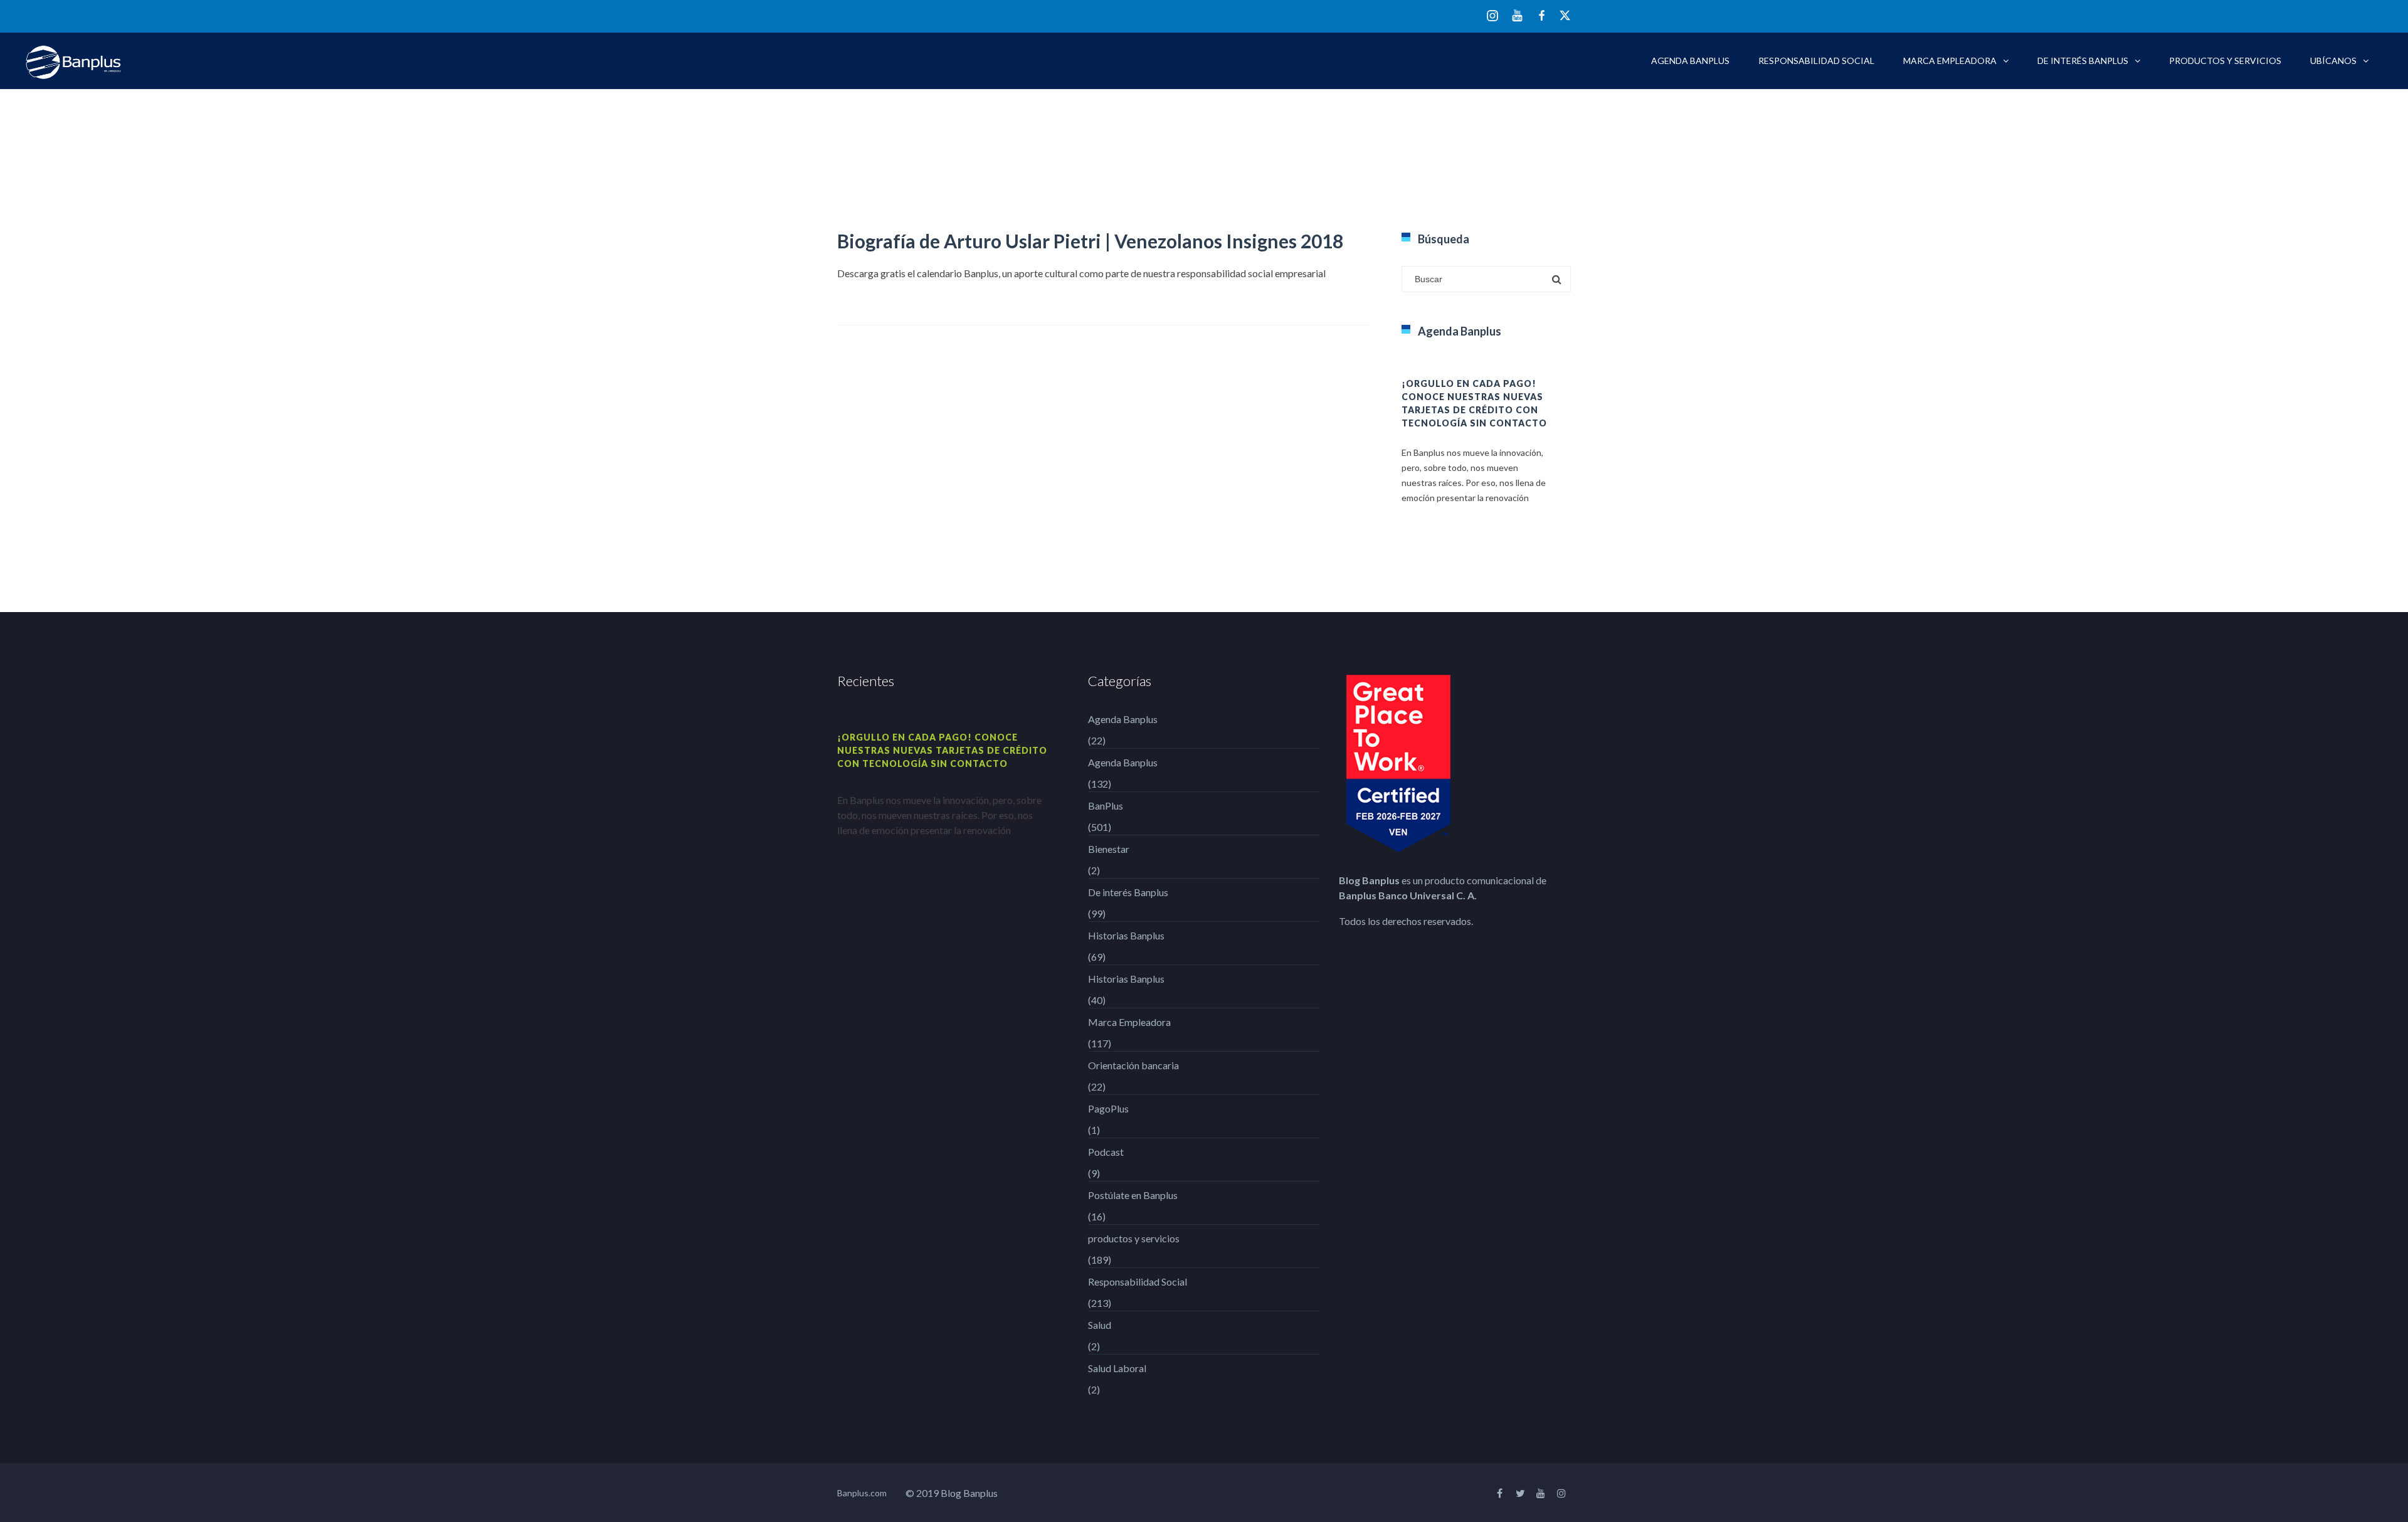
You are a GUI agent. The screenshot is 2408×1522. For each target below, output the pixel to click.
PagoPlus (1108, 1108)
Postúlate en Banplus (1133, 1195)
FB (1542, 15)
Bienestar (1109, 849)
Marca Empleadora (1950, 61)
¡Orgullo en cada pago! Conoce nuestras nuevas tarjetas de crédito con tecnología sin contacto (942, 750)
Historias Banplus (1126, 935)
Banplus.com (862, 1493)
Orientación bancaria (1133, 1065)
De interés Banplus (2083, 61)
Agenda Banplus (1690, 61)
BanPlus (1106, 806)
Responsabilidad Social (1816, 61)
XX (1565, 15)
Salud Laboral (1117, 1368)
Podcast (1106, 1152)
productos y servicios (2225, 61)
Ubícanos (2333, 61)
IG (1492, 17)
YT (1517, 15)
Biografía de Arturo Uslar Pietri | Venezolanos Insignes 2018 (1090, 241)
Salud (1100, 1325)
